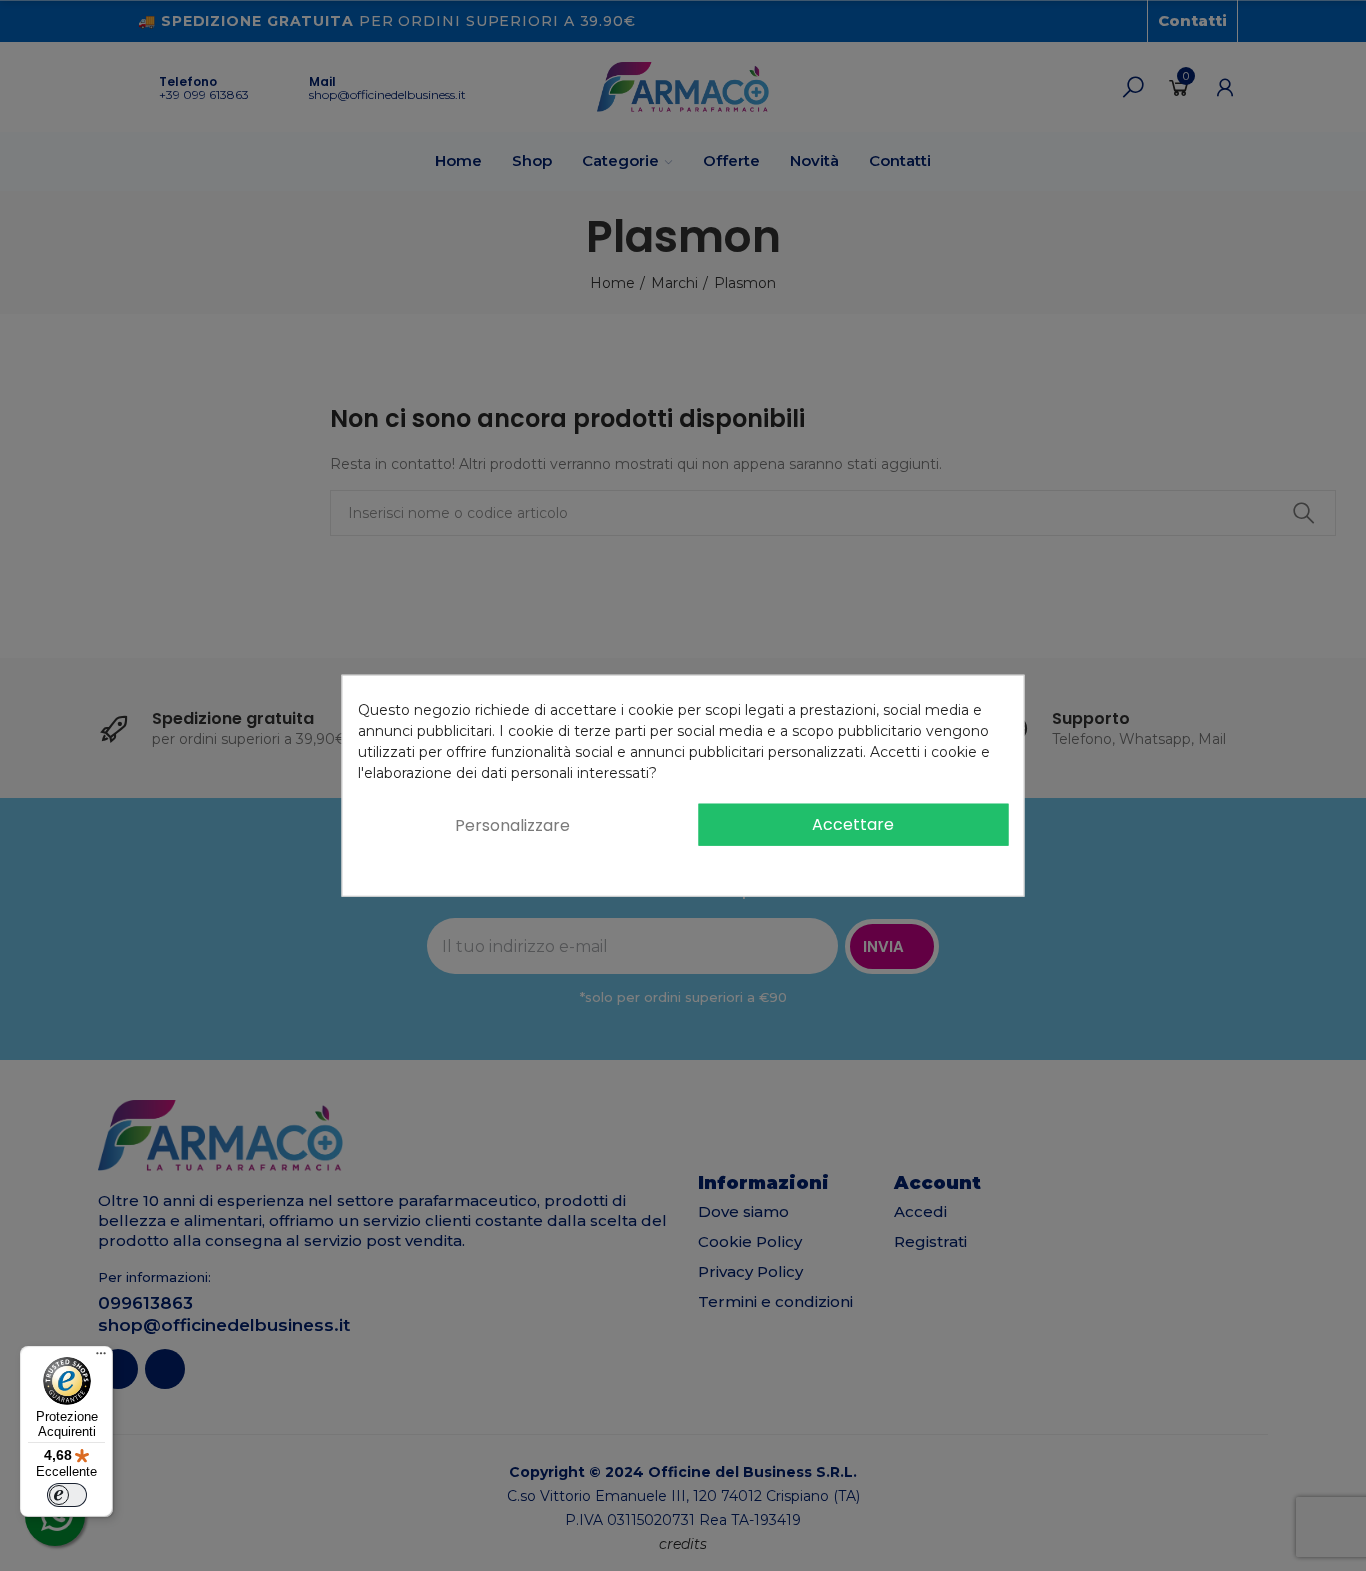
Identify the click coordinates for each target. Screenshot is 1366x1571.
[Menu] (101, 1358)
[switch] (67, 1495)
